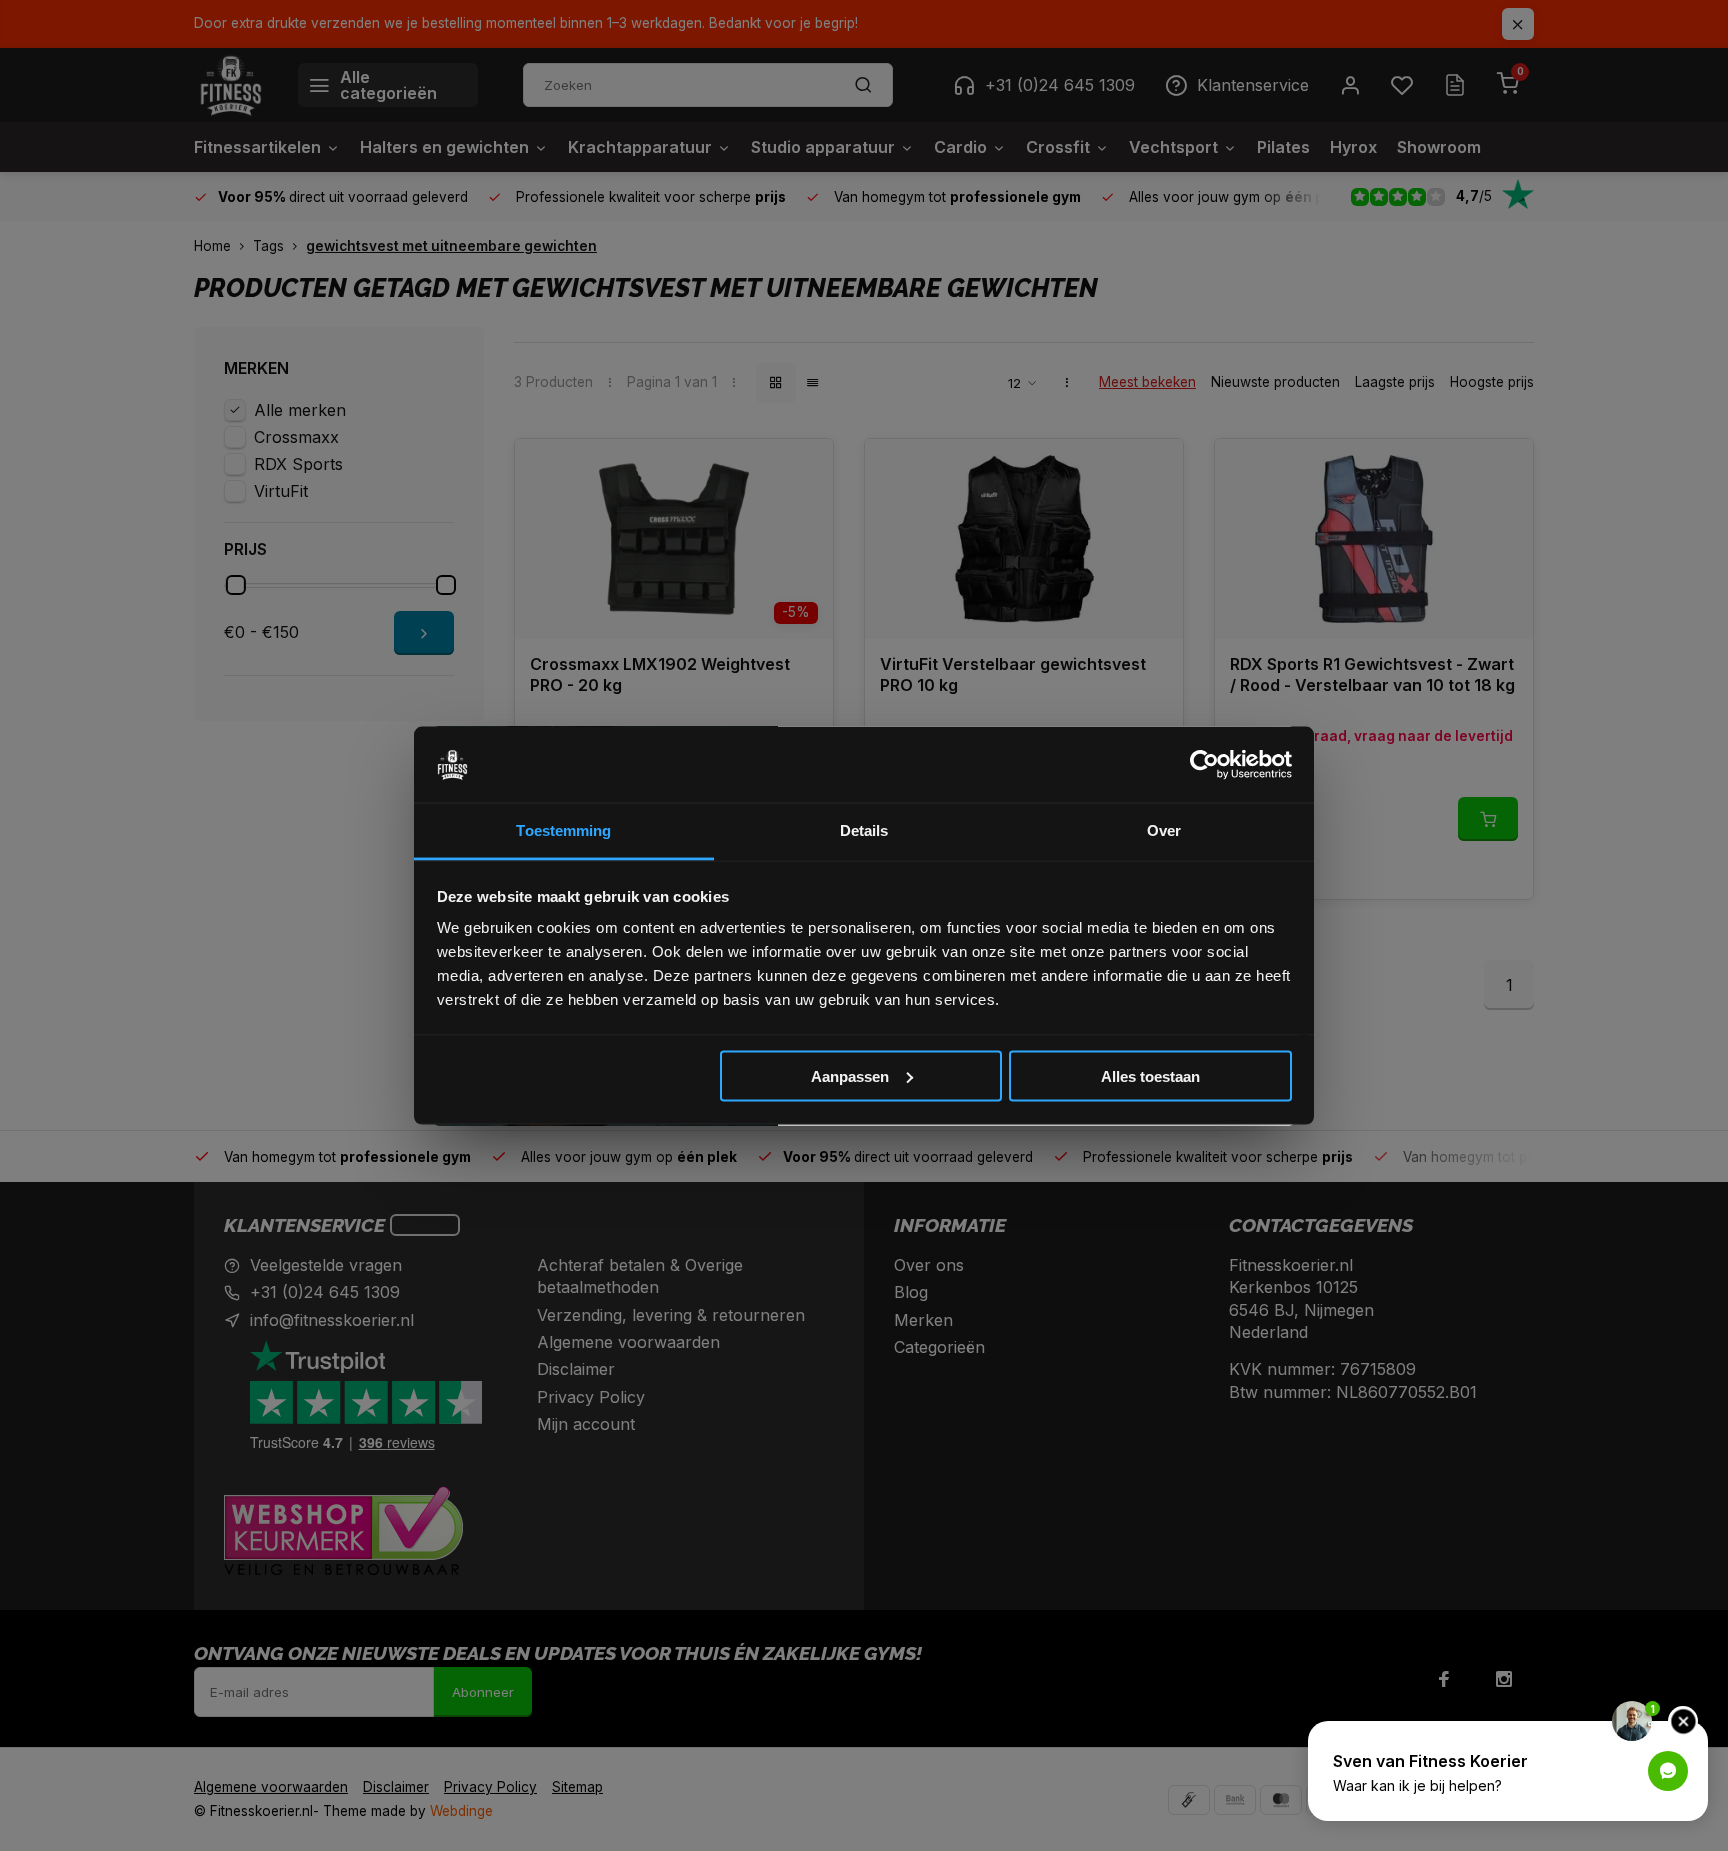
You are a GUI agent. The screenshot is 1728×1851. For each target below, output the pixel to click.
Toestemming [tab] (563, 830)
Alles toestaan (1150, 1075)
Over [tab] (1164, 830)
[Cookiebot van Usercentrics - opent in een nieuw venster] (1204, 765)
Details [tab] (864, 830)
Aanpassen (850, 1075)
